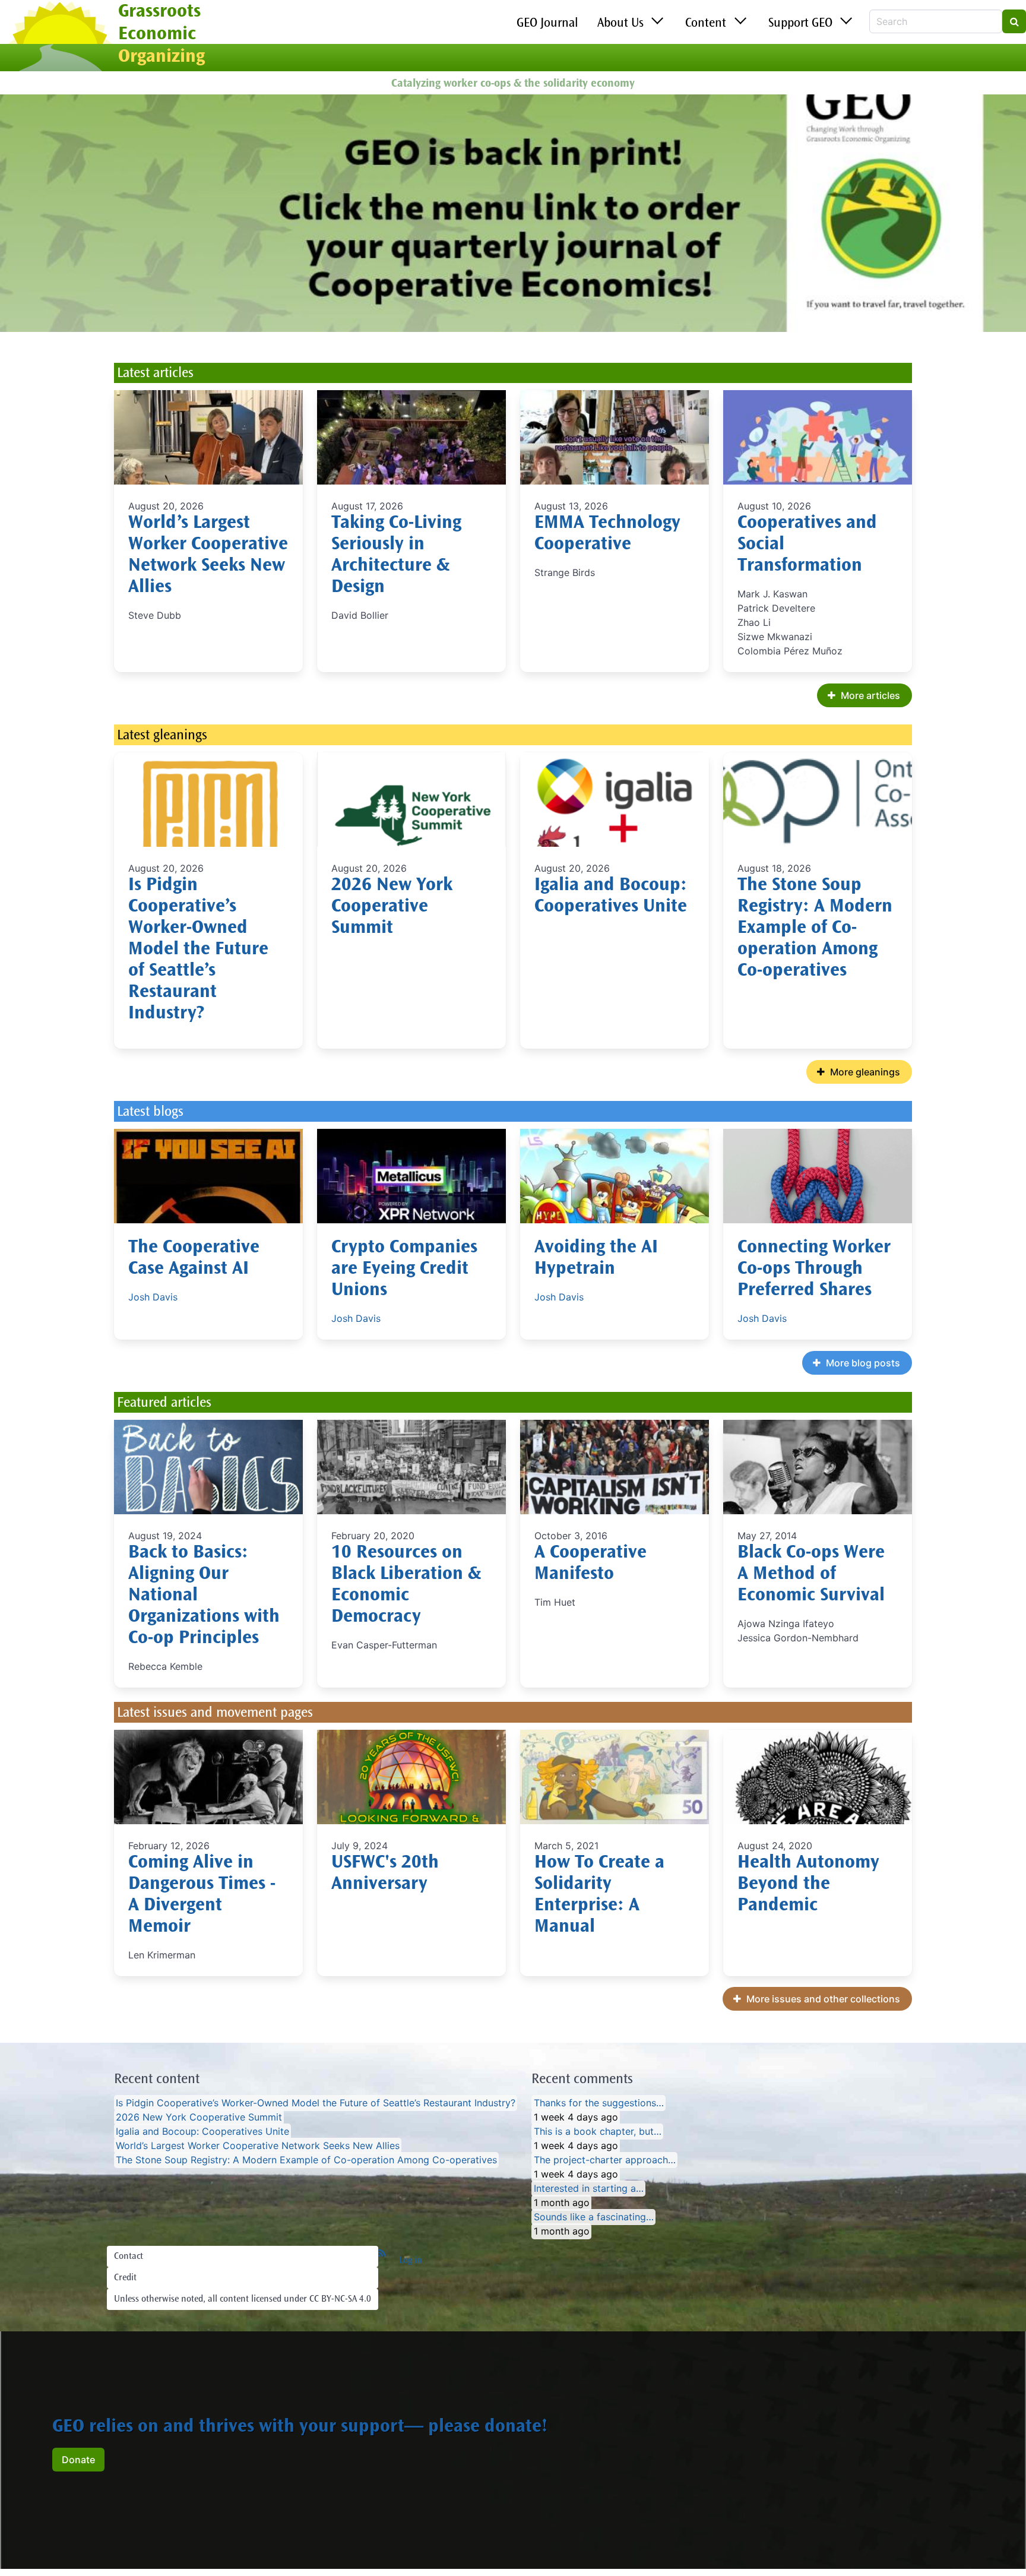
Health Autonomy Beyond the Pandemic (808, 1885)
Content (706, 24)
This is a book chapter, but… (598, 2132)
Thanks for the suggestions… (599, 2103)
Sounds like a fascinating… (594, 2217)
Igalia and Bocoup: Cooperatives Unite (202, 2132)
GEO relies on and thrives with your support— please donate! (300, 2428)
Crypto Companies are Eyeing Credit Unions (404, 1270)
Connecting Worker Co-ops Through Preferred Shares (814, 1270)
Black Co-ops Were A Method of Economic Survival (811, 1575)
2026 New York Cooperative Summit (392, 907)
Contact (129, 2257)
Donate (78, 2460)
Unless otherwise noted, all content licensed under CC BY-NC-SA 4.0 (243, 2299)
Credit (125, 2278)
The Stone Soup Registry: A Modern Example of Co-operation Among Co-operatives (815, 929)
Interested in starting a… (589, 2189)
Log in (411, 2261)
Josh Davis (153, 1297)
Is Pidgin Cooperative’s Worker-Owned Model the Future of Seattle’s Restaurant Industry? (198, 950)
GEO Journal (547, 24)
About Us (620, 24)
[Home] (59, 37)
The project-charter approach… (605, 2160)
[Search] (1014, 21)
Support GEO (800, 24)
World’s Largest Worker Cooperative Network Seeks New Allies (258, 2146)
